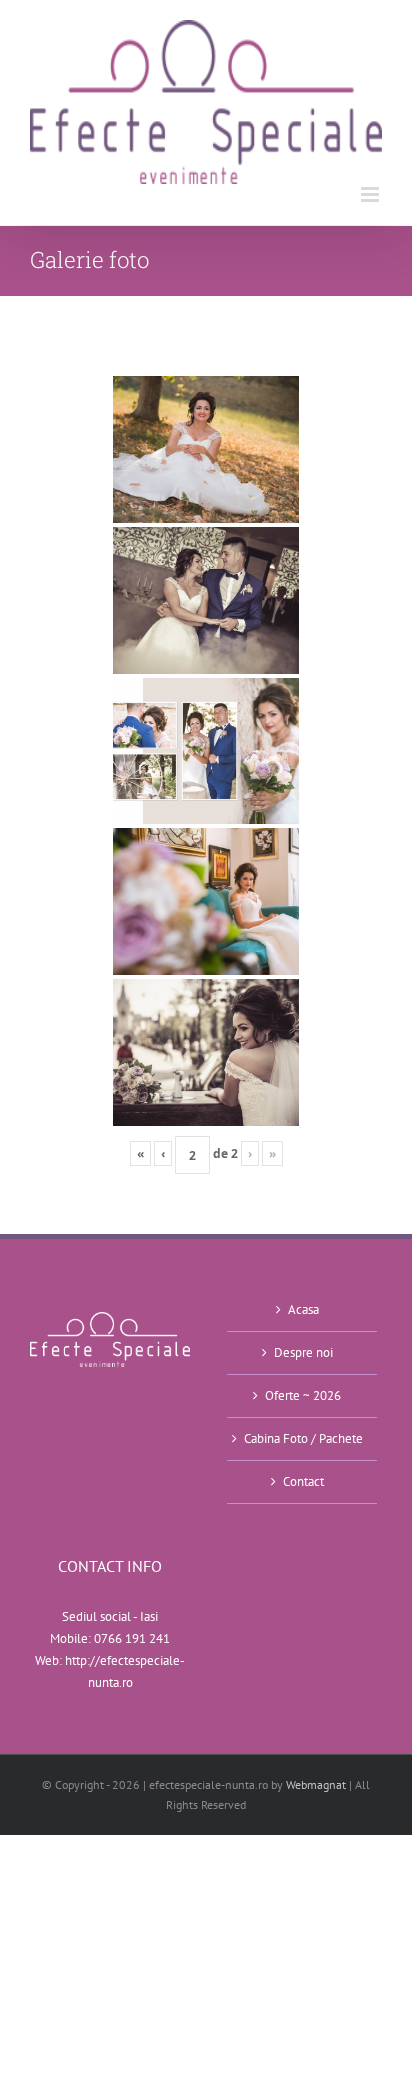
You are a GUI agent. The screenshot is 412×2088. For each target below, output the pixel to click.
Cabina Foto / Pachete (303, 1438)
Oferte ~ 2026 (303, 1395)
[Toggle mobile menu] (371, 194)
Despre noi (303, 1352)
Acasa (303, 1309)
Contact (303, 1481)
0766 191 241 (132, 1638)
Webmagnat (316, 1784)
